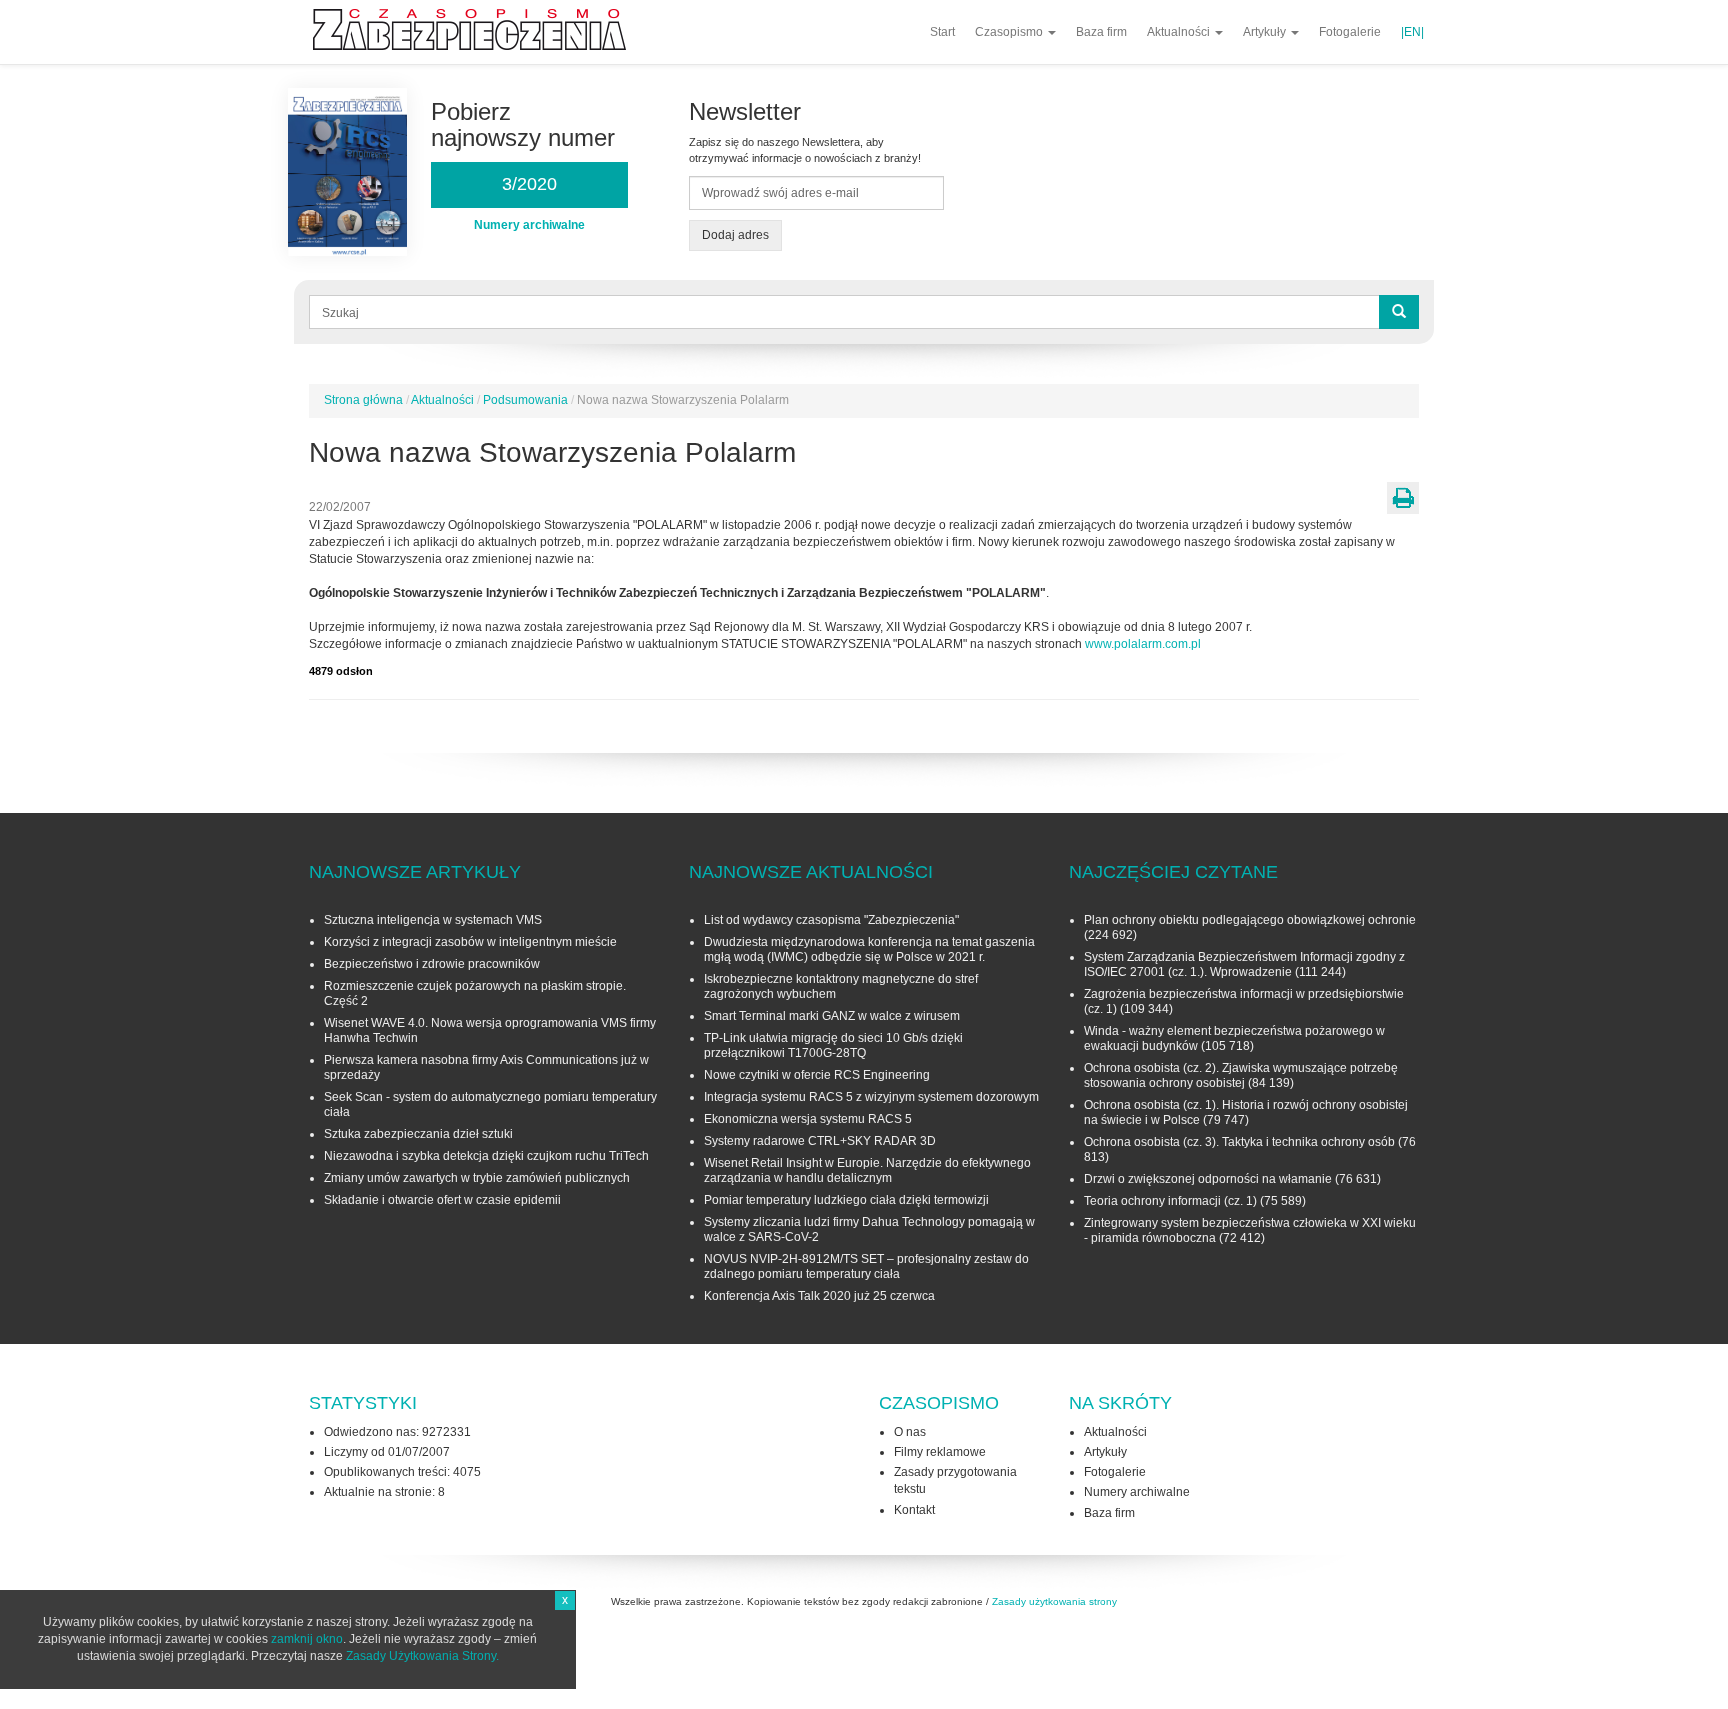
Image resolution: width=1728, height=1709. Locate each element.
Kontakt (914, 1510)
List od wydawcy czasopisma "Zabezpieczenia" (831, 920)
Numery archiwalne (1137, 1492)
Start (942, 32)
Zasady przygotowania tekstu (955, 1480)
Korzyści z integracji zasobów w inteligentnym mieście (470, 942)
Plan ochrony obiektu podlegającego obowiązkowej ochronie (1250, 920)
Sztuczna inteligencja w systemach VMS (433, 920)
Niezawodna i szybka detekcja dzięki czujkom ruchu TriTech (486, 1156)
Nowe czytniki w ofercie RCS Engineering (817, 1075)
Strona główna (363, 400)
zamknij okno (307, 1639)
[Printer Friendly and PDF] (1403, 498)
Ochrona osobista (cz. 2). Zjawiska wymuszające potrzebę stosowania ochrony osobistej (1241, 1075)
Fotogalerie (1350, 32)
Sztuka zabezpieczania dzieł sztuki (418, 1134)
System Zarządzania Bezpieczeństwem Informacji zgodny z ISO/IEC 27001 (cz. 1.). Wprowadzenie (1244, 964)
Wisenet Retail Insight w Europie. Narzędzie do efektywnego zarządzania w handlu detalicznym (867, 1170)
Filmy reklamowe (940, 1452)
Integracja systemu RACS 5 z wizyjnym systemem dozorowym (871, 1097)
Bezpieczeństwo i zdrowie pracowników (432, 964)
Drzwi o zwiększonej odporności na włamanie (1208, 1179)
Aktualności (1180, 32)
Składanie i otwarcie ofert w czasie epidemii (442, 1200)
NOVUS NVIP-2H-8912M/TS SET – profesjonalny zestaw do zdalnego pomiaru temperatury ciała (866, 1266)
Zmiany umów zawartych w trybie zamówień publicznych (477, 1178)
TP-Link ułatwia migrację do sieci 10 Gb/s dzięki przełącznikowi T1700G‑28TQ (833, 1045)
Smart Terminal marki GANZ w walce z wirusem (832, 1016)
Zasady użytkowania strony (1054, 1601)
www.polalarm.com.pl (1143, 644)
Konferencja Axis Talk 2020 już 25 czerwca (819, 1296)
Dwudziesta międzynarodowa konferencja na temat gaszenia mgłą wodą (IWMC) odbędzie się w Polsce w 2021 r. (869, 949)
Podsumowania (525, 400)
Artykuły (1266, 32)
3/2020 (529, 184)
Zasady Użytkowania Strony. (422, 1656)
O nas (910, 1432)
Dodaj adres (735, 235)
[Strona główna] (477, 30)
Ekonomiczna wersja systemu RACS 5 (808, 1119)
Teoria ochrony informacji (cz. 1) (1170, 1201)
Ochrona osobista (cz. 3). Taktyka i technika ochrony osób (1239, 1142)
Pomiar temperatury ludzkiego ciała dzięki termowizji (846, 1200)
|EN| (1412, 32)
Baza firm (1101, 32)
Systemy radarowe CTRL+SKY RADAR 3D (820, 1141)
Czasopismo (1010, 32)
